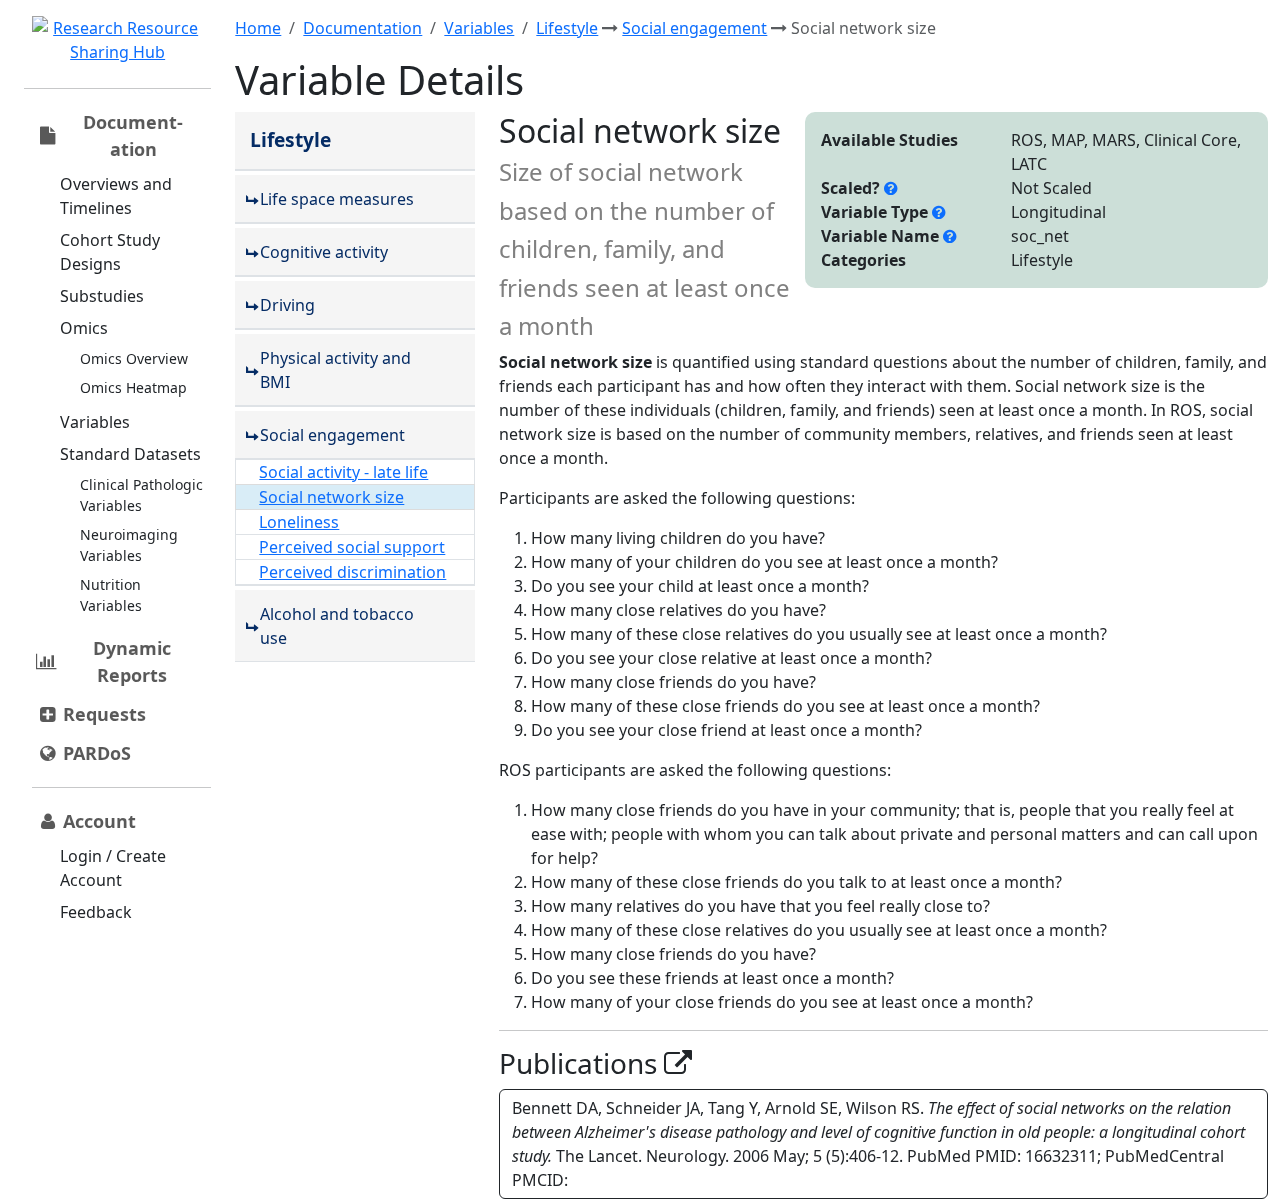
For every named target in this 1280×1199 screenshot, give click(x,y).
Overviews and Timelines (116, 196)
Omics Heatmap (133, 387)
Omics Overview (134, 358)
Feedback (96, 912)
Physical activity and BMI (335, 370)
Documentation (362, 28)
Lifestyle (567, 28)
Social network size (331, 497)
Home (258, 28)
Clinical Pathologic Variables (141, 495)
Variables (95, 422)
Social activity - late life (343, 472)
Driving (287, 305)
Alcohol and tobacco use (337, 626)
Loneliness (299, 522)
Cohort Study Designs (110, 252)
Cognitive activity (324, 252)
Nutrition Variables (111, 595)
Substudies (102, 296)
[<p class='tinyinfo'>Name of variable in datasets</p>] (950, 236)
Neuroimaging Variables (129, 545)
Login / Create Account (113, 868)
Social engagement (694, 28)
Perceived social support (352, 547)
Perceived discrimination (352, 572)
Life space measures (337, 199)
